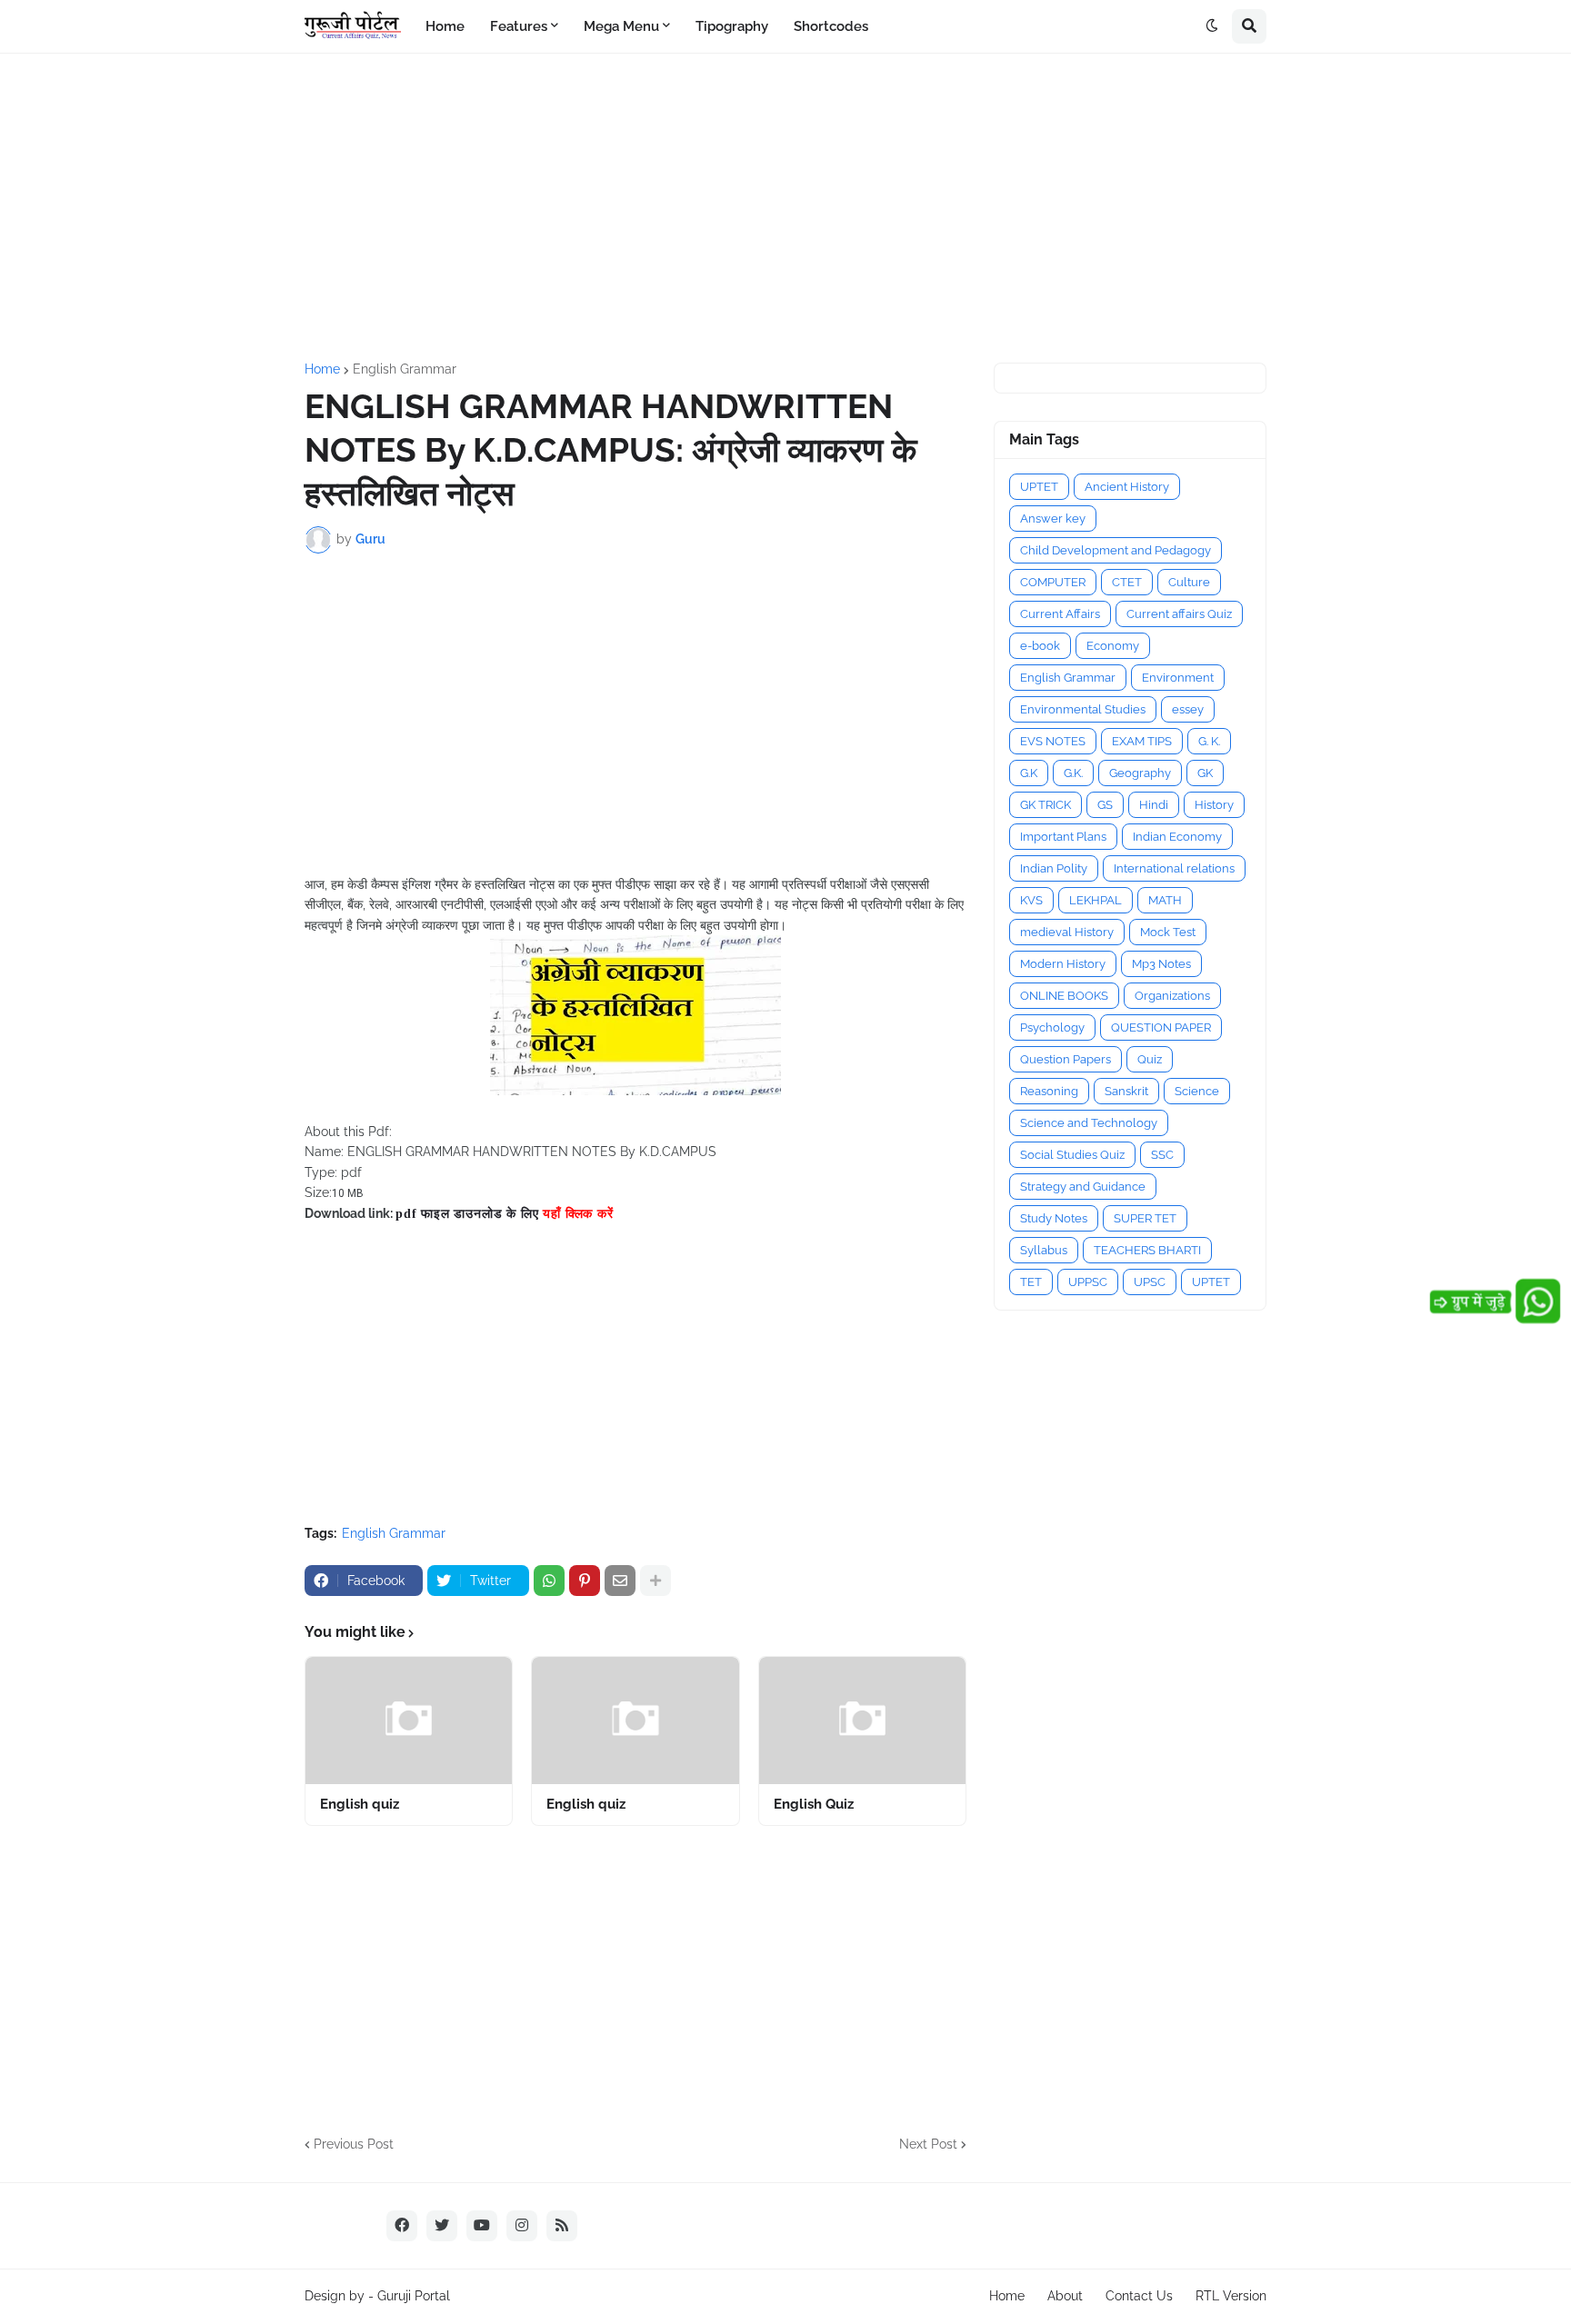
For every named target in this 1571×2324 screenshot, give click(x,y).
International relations (1174, 868)
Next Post (928, 2144)
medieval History (1067, 932)
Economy (1113, 646)
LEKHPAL (1096, 900)
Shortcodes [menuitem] (831, 26)
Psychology (1052, 1027)
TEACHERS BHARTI (1147, 1250)
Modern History (1063, 964)
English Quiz (814, 1804)
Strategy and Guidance (1083, 1187)
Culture (1189, 582)
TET (1031, 1282)
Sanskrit (1126, 1091)
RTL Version (1231, 2296)
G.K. (1073, 773)
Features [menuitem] (519, 26)
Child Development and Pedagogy (1116, 550)
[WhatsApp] (549, 1581)
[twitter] (442, 2226)
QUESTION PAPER (1161, 1027)
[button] (1212, 26)
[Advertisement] (785, 208)
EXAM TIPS (1142, 741)
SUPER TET (1145, 1218)
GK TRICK (1046, 805)
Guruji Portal (414, 2296)
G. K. (1209, 741)
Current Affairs (1060, 614)
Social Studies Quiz (1072, 1155)
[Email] (620, 1581)
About (1065, 2296)
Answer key (1053, 519)
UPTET (1039, 487)
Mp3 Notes (1161, 964)
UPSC (1150, 1282)
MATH (1165, 900)
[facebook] (402, 2226)
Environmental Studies (1083, 709)
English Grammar (405, 369)
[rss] (562, 2226)
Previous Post (354, 2144)
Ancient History (1127, 487)
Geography (1140, 773)
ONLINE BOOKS (1064, 996)
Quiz (1150, 1059)
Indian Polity (1054, 868)
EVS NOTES (1053, 741)
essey (1188, 709)
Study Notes (1054, 1218)
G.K (1029, 773)
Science (1197, 1091)
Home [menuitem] (445, 26)
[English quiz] (409, 1721)
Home (322, 369)
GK (1205, 773)
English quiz (360, 1804)
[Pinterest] (585, 1581)
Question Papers (1066, 1059)
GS (1105, 805)
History (1214, 805)
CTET (1127, 582)
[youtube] (482, 2226)
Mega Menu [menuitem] (621, 26)
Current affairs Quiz (1179, 614)
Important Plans (1063, 837)
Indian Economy (1177, 837)
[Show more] (655, 1581)
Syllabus (1044, 1250)
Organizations (1172, 996)
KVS (1031, 900)
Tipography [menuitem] (732, 26)
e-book (1040, 646)
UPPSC (1088, 1282)
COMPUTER (1053, 582)
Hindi (1154, 805)
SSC (1162, 1155)
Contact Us (1139, 2296)
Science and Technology (1089, 1123)
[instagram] (522, 2226)
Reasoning (1049, 1091)
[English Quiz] (862, 1721)
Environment (1178, 678)
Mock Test (1168, 932)
